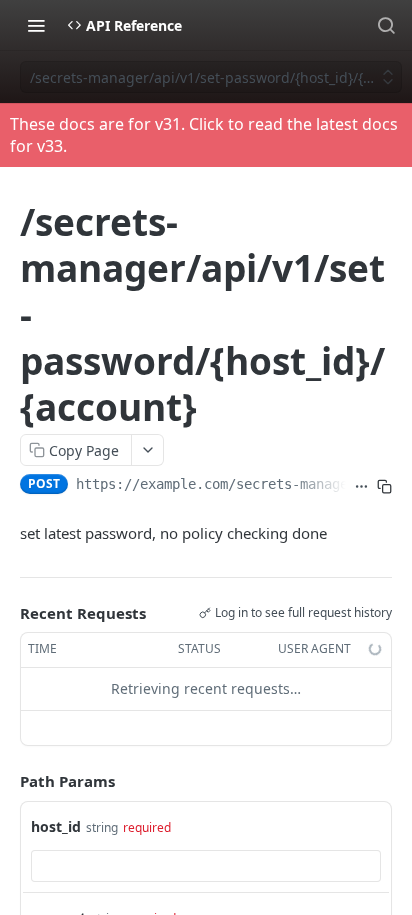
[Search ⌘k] (386, 25)
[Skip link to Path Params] (6, 781)
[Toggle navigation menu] (36, 25)
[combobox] (206, 866)
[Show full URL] (361, 486)
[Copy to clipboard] (384, 486)
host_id (56, 826)
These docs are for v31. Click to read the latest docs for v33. (204, 135)
